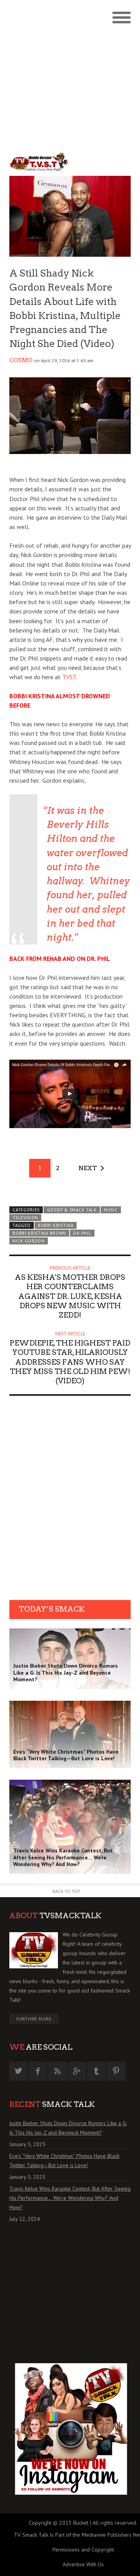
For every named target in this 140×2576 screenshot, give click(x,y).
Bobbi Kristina (56, 1225)
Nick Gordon (29, 1241)
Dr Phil (82, 1233)
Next (88, 1168)
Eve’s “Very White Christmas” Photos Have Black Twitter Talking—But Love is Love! (64, 2161)
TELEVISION (25, 1218)
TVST (69, 677)
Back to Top (66, 1891)
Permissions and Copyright (83, 2550)
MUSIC (111, 1210)
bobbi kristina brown (39, 1233)
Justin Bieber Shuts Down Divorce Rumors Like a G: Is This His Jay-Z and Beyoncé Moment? (68, 2128)
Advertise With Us (83, 2564)
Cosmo (21, 360)
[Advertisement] (70, 74)
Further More (34, 2019)
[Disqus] (70, 1500)
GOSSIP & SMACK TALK (72, 1210)
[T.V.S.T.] (40, 162)
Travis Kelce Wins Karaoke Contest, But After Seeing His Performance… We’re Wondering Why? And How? (70, 2198)
